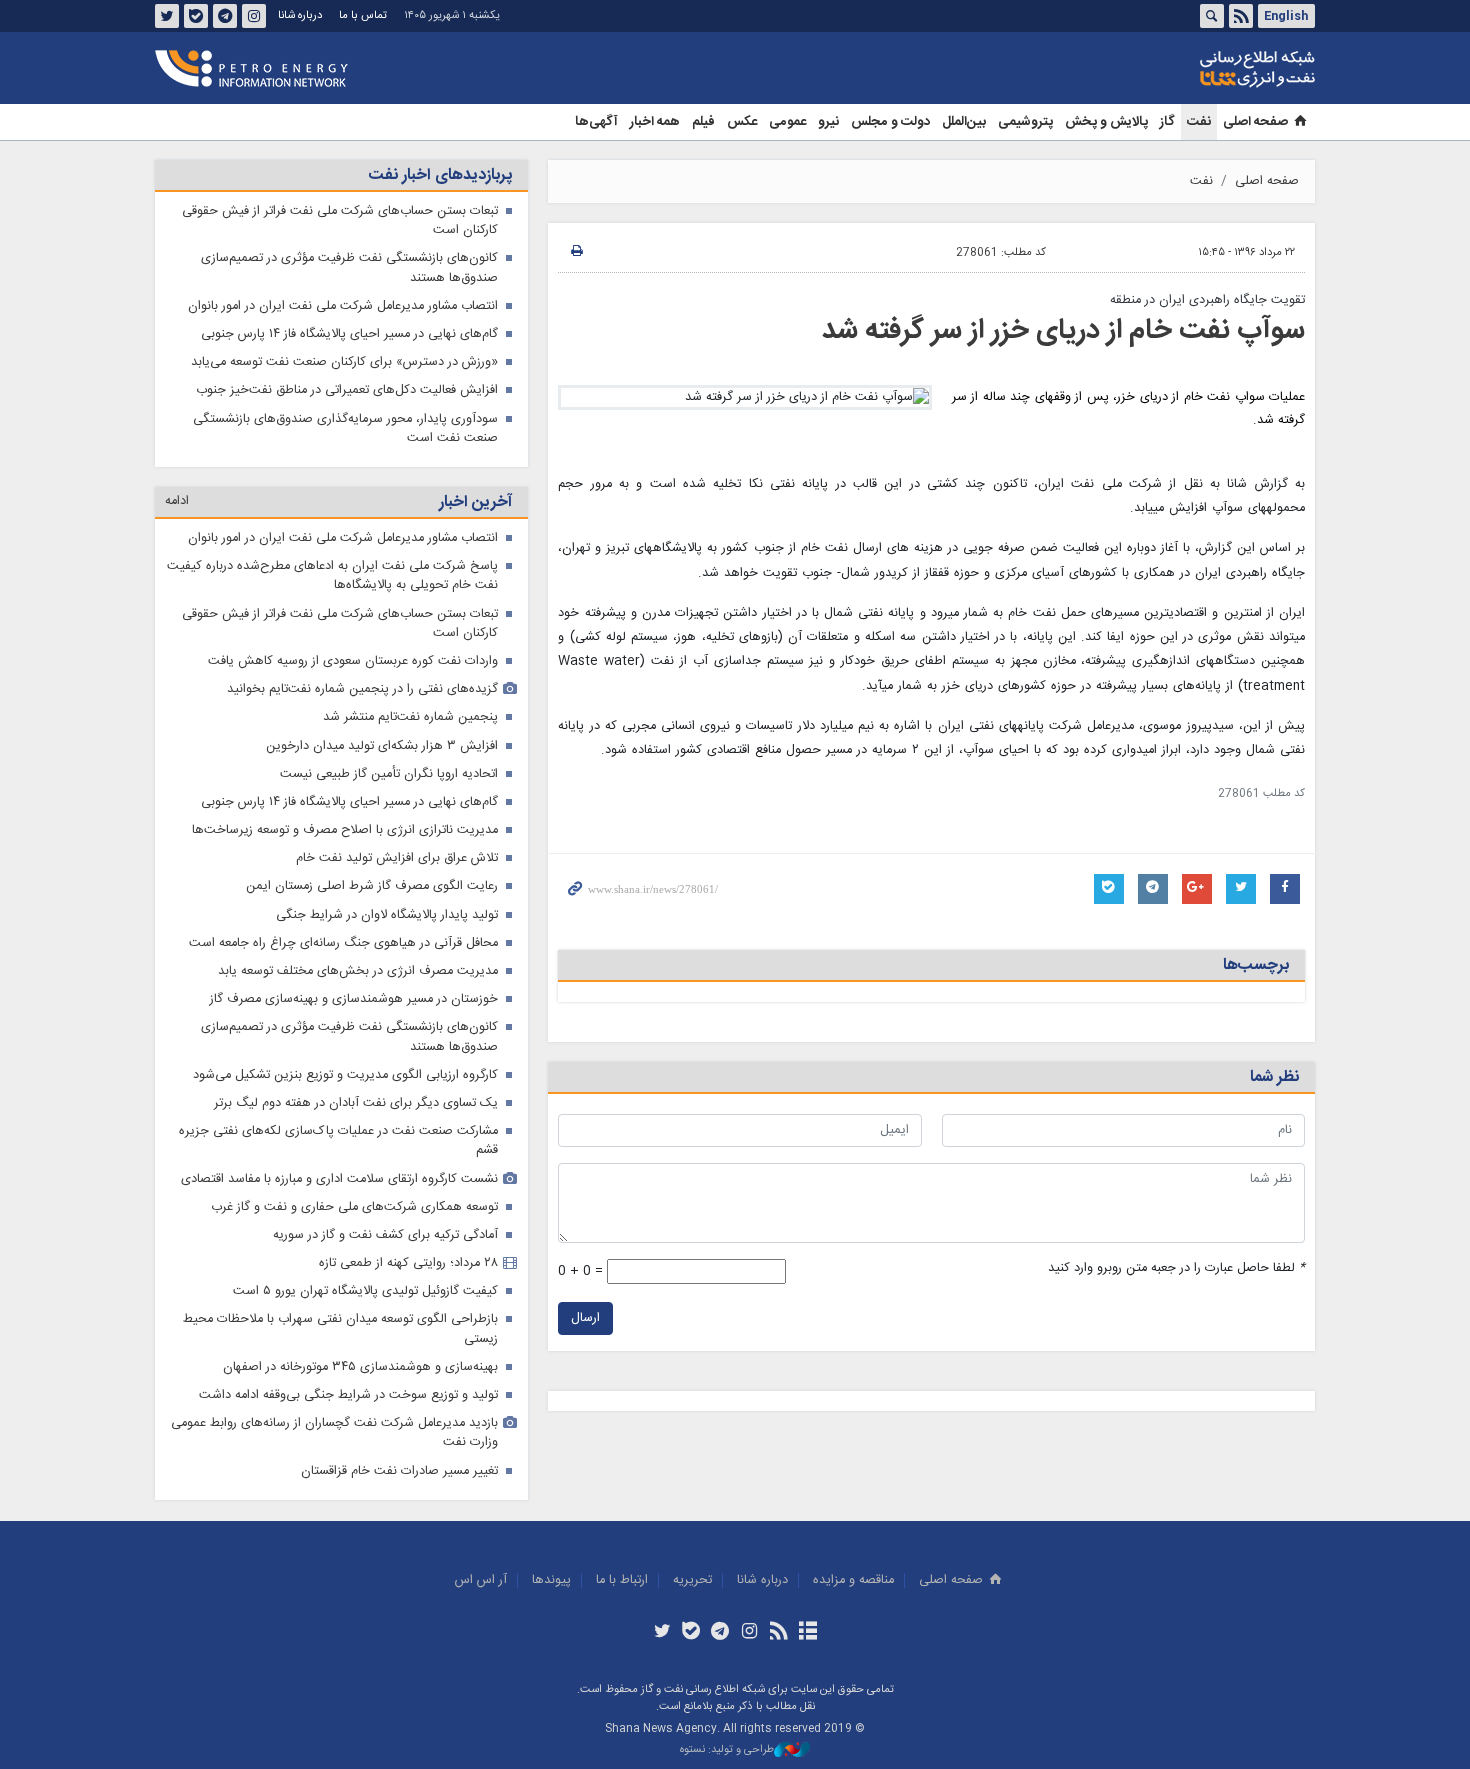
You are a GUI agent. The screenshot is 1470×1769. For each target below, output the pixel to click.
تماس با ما (363, 15)
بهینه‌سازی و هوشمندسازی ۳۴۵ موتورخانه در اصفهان (360, 1367)
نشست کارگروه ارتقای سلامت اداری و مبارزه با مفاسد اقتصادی (339, 1179)
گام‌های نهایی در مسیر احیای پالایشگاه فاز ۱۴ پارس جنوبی (349, 334)
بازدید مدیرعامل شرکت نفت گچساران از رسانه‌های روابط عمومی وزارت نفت (334, 1433)
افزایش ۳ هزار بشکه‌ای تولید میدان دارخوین (382, 746)
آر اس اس (481, 1580)
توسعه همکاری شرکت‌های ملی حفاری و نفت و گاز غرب (354, 1207)
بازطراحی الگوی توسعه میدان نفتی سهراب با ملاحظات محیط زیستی (340, 1329)
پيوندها (551, 1580)
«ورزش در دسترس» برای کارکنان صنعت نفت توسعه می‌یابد (344, 362)
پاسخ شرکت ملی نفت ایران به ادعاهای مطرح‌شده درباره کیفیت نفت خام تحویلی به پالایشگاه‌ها (332, 576)
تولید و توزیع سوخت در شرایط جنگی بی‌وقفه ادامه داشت (348, 1395)
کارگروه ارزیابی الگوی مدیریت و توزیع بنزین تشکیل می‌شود (345, 1075)
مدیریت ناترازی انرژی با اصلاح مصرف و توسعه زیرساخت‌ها (345, 830)
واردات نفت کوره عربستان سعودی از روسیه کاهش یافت (353, 661)
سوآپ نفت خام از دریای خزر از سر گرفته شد (1063, 331)
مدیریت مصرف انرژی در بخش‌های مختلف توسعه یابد (358, 971)
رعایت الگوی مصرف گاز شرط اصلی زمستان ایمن (372, 886)
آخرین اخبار (475, 502)
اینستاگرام (254, 16)
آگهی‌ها (596, 122)
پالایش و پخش (1106, 122)
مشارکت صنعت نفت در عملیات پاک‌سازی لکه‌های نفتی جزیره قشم (338, 1141)
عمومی (787, 122)
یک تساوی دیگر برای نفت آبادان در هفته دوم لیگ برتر (356, 1103)
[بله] (691, 1633)
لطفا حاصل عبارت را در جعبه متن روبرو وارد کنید (1176, 1268)
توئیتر (167, 16)
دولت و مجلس (890, 122)
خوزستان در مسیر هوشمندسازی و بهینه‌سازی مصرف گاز (354, 999)
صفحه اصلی (1255, 122)
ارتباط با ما (622, 1580)
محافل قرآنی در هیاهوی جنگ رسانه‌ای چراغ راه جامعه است (343, 943)
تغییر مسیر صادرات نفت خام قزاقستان (399, 1471)
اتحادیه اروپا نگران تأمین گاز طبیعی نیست (389, 774)
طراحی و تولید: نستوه (727, 1750)
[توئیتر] (661, 1633)
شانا (1189, 69)
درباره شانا (300, 15)
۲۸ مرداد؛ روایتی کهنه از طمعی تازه (408, 1263)
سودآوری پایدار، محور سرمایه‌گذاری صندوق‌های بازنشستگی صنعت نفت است (345, 429)
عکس (742, 122)
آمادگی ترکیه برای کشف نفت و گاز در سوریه (385, 1235)
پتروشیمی (1025, 122)
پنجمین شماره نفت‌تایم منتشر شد (410, 717)
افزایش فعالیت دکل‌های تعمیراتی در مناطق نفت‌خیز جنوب (347, 390)
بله (196, 16)
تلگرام (225, 16)
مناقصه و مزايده (853, 1580)
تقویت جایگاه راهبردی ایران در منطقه (1207, 300)
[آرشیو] (807, 1633)
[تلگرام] (720, 1633)
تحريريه (692, 1580)
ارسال (585, 1318)
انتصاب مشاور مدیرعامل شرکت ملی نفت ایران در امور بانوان (343, 306)
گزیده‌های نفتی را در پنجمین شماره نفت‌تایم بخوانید (362, 689)
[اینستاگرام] (749, 1633)
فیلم (703, 122)
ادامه (177, 501)
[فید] (778, 1633)
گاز (1167, 122)
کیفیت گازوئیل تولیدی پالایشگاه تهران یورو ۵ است (365, 1291)
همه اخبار (655, 122)
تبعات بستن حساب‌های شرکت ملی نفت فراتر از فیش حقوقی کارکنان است (340, 221)
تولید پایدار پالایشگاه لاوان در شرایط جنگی (387, 915)
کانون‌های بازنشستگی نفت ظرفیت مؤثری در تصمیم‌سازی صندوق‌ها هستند (349, 268)
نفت (1199, 122)
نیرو (828, 122)
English (1286, 16)
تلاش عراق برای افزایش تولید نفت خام (397, 858)
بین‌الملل (964, 122)
